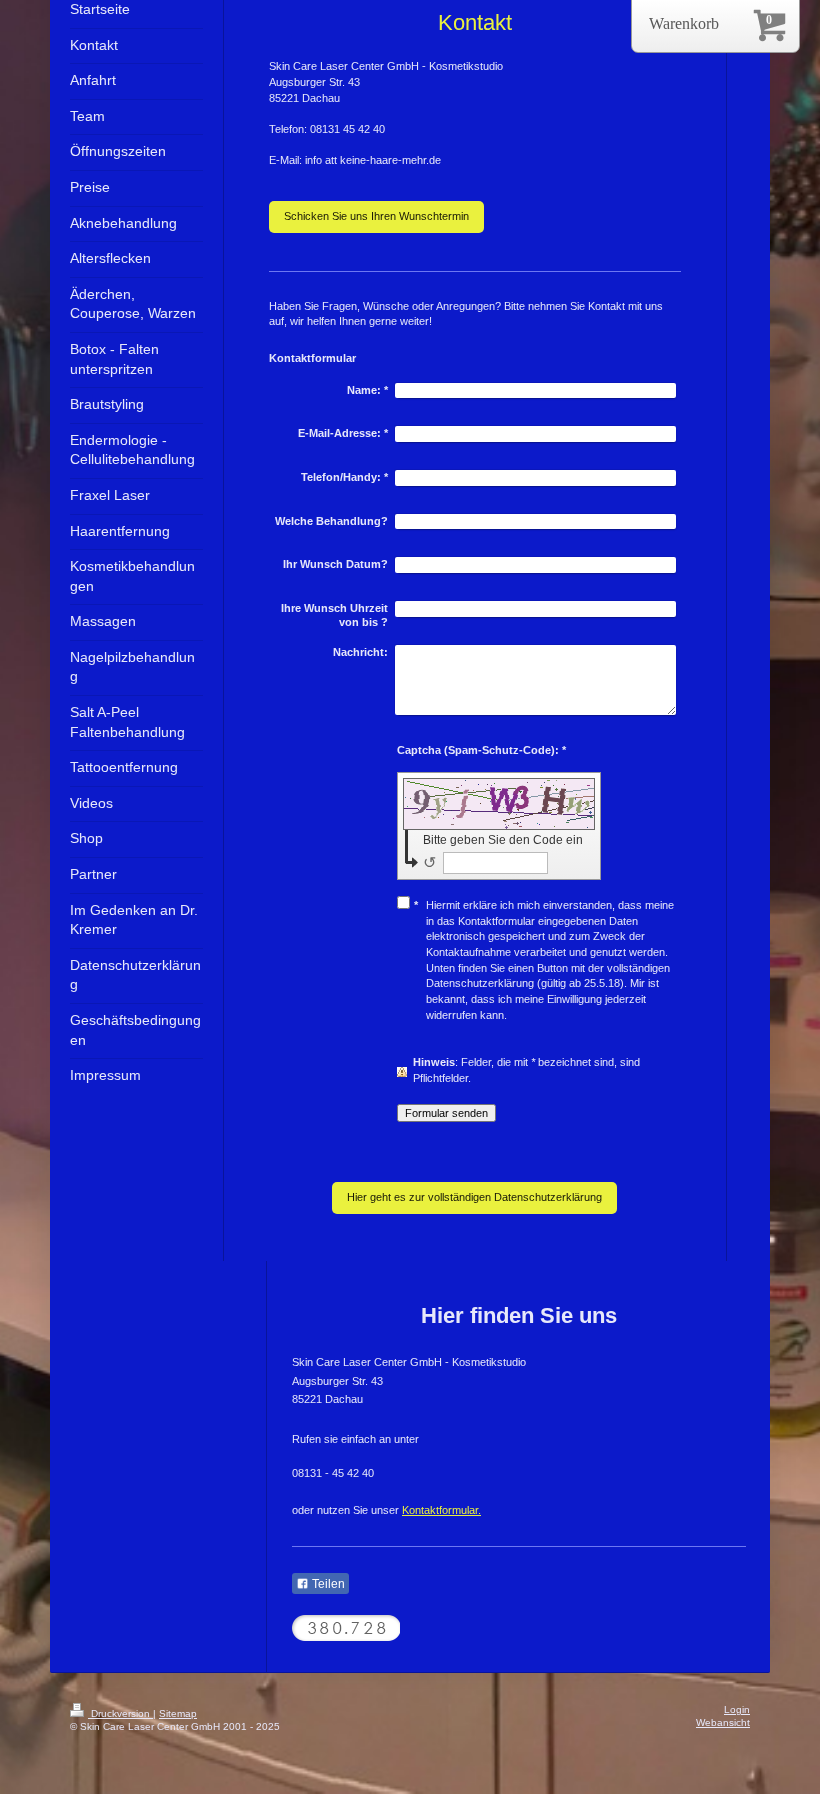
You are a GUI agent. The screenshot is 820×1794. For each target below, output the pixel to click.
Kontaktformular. (441, 1510)
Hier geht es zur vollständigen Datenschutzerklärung (474, 1197)
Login (737, 1709)
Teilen (327, 1584)
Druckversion (120, 1713)
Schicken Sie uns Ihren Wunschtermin (376, 216)
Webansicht (723, 1722)
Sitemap (178, 1713)
